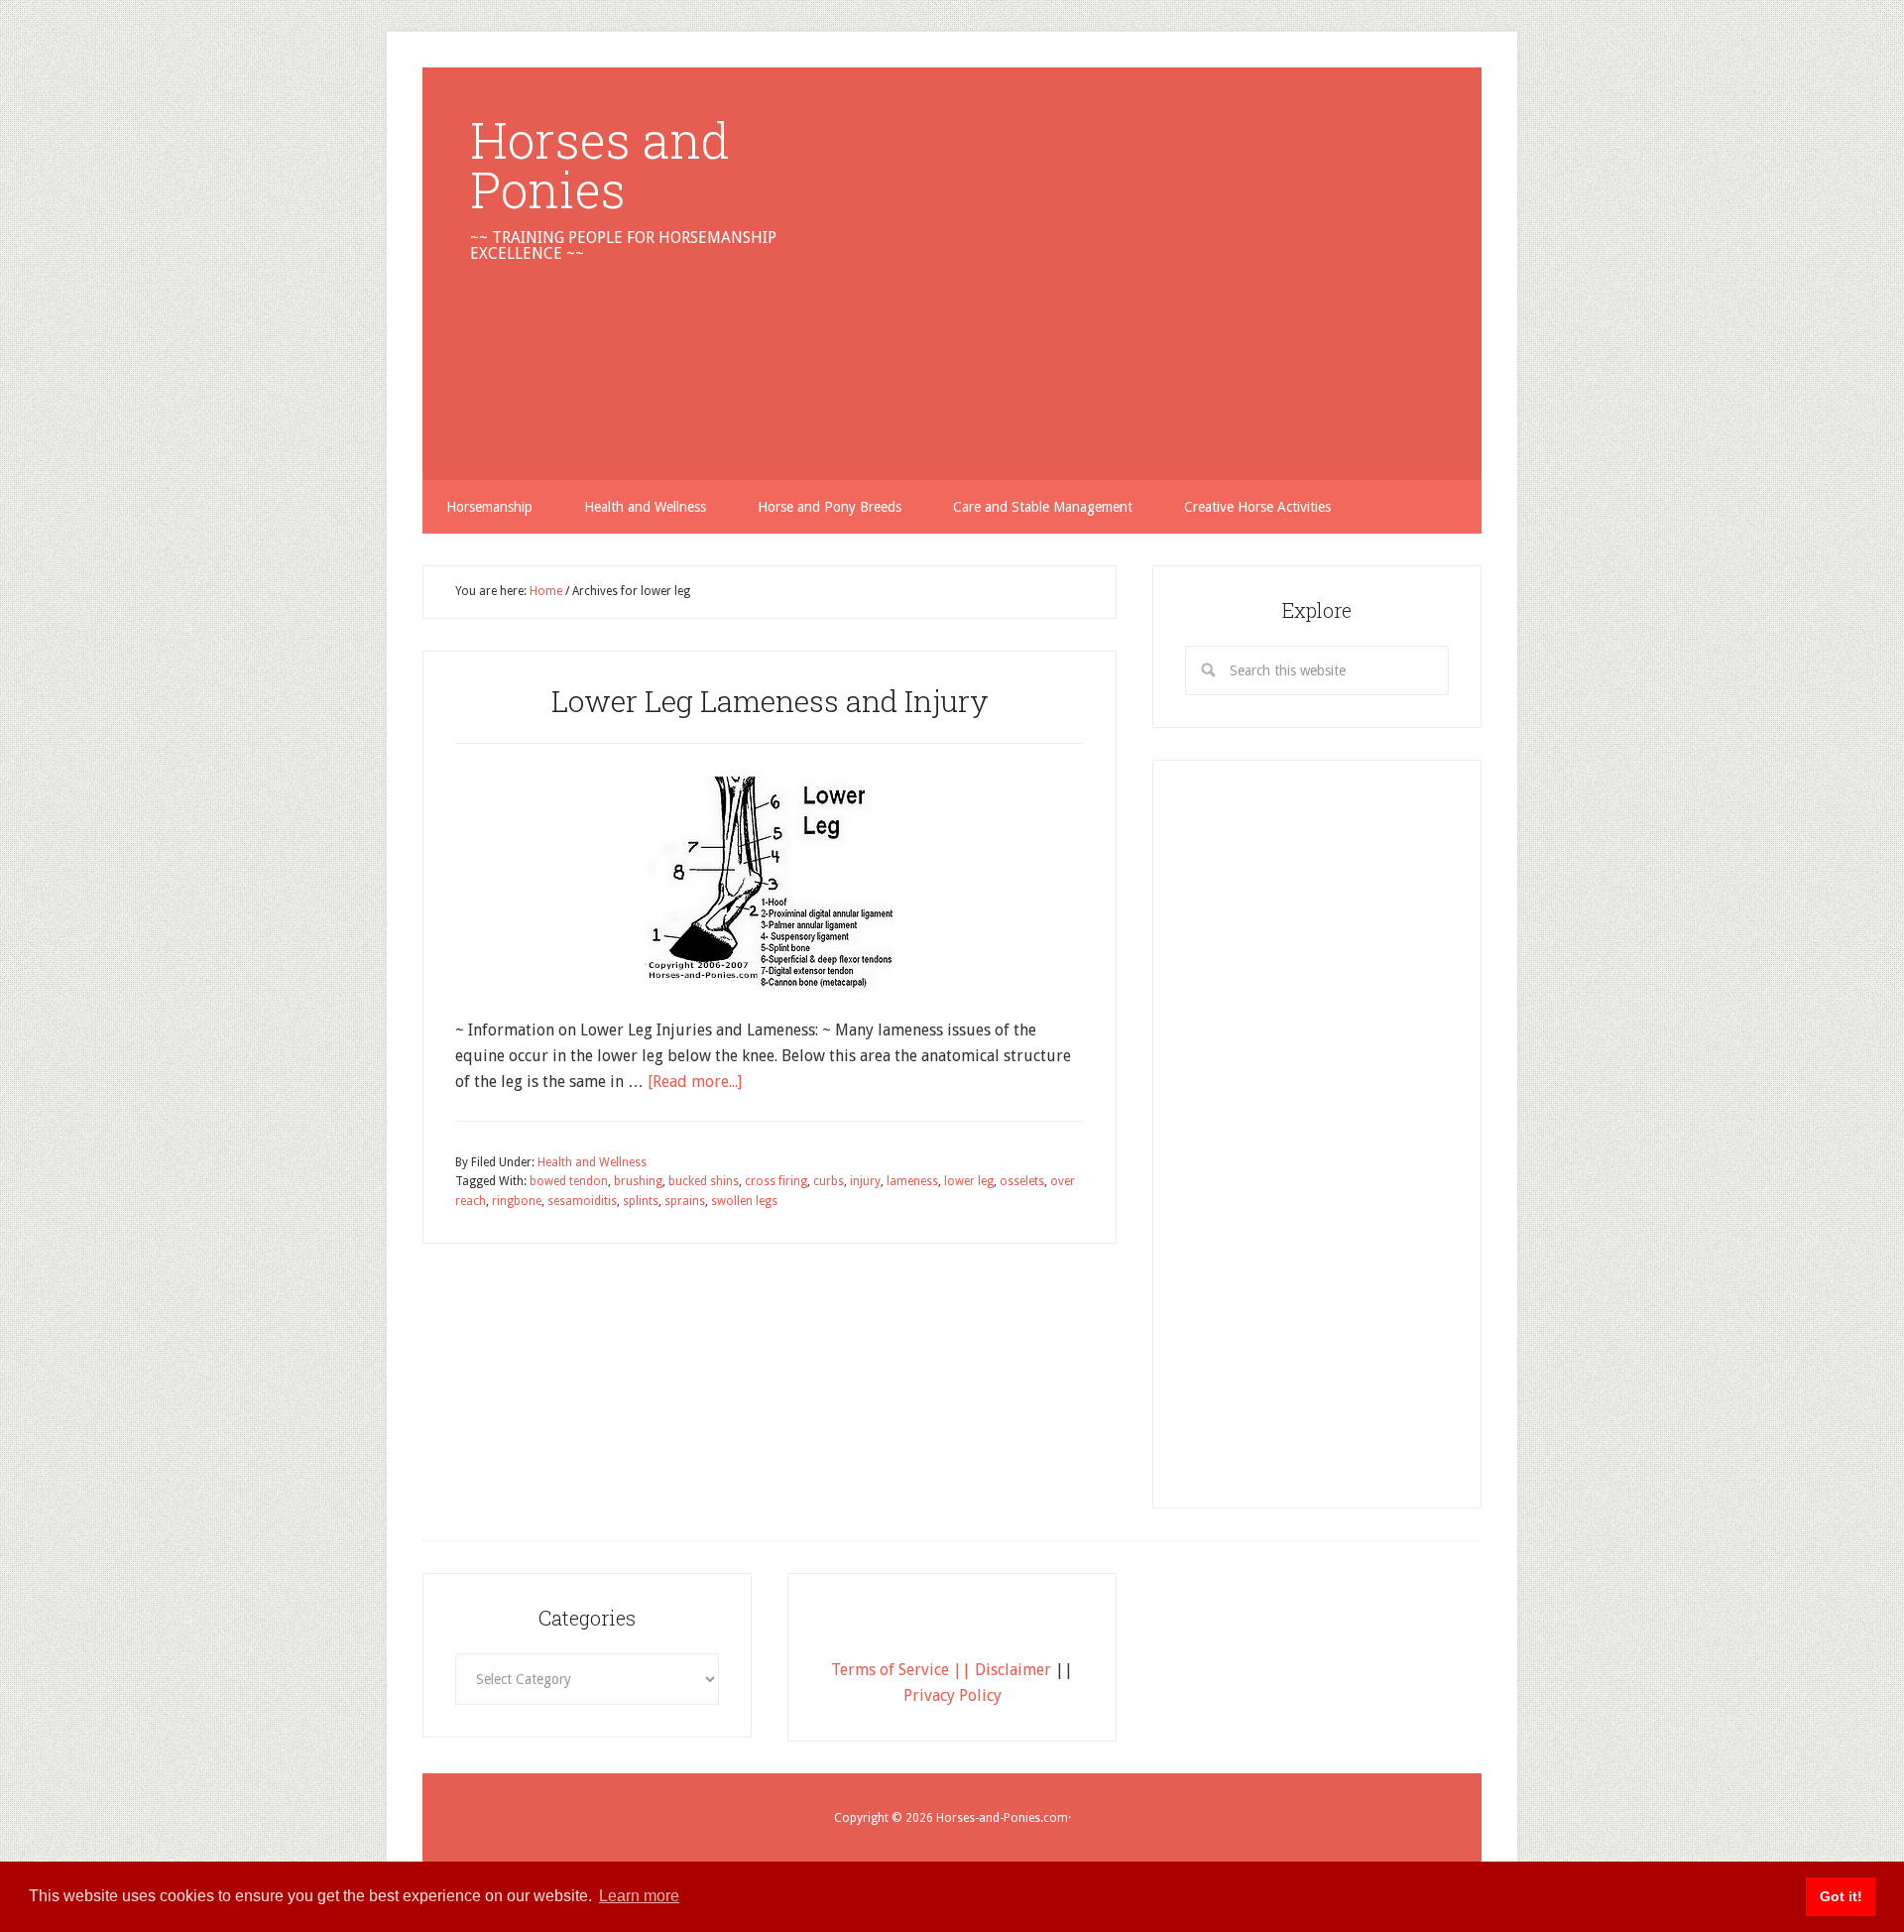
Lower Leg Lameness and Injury (770, 701)
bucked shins (704, 1181)
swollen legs (744, 1201)
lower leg (969, 1181)
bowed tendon (569, 1181)
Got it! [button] (1841, 1896)
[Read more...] (695, 1082)
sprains (685, 1201)
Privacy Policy (952, 1695)
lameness (912, 1181)
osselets (1022, 1181)
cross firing (776, 1181)
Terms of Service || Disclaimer (941, 1670)
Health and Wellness (592, 1162)
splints (641, 1201)
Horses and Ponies (600, 165)
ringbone (517, 1201)
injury (865, 1181)
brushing (638, 1181)
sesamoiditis (582, 1201)
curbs (829, 1181)
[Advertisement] (1136, 254)
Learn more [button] (639, 1896)
